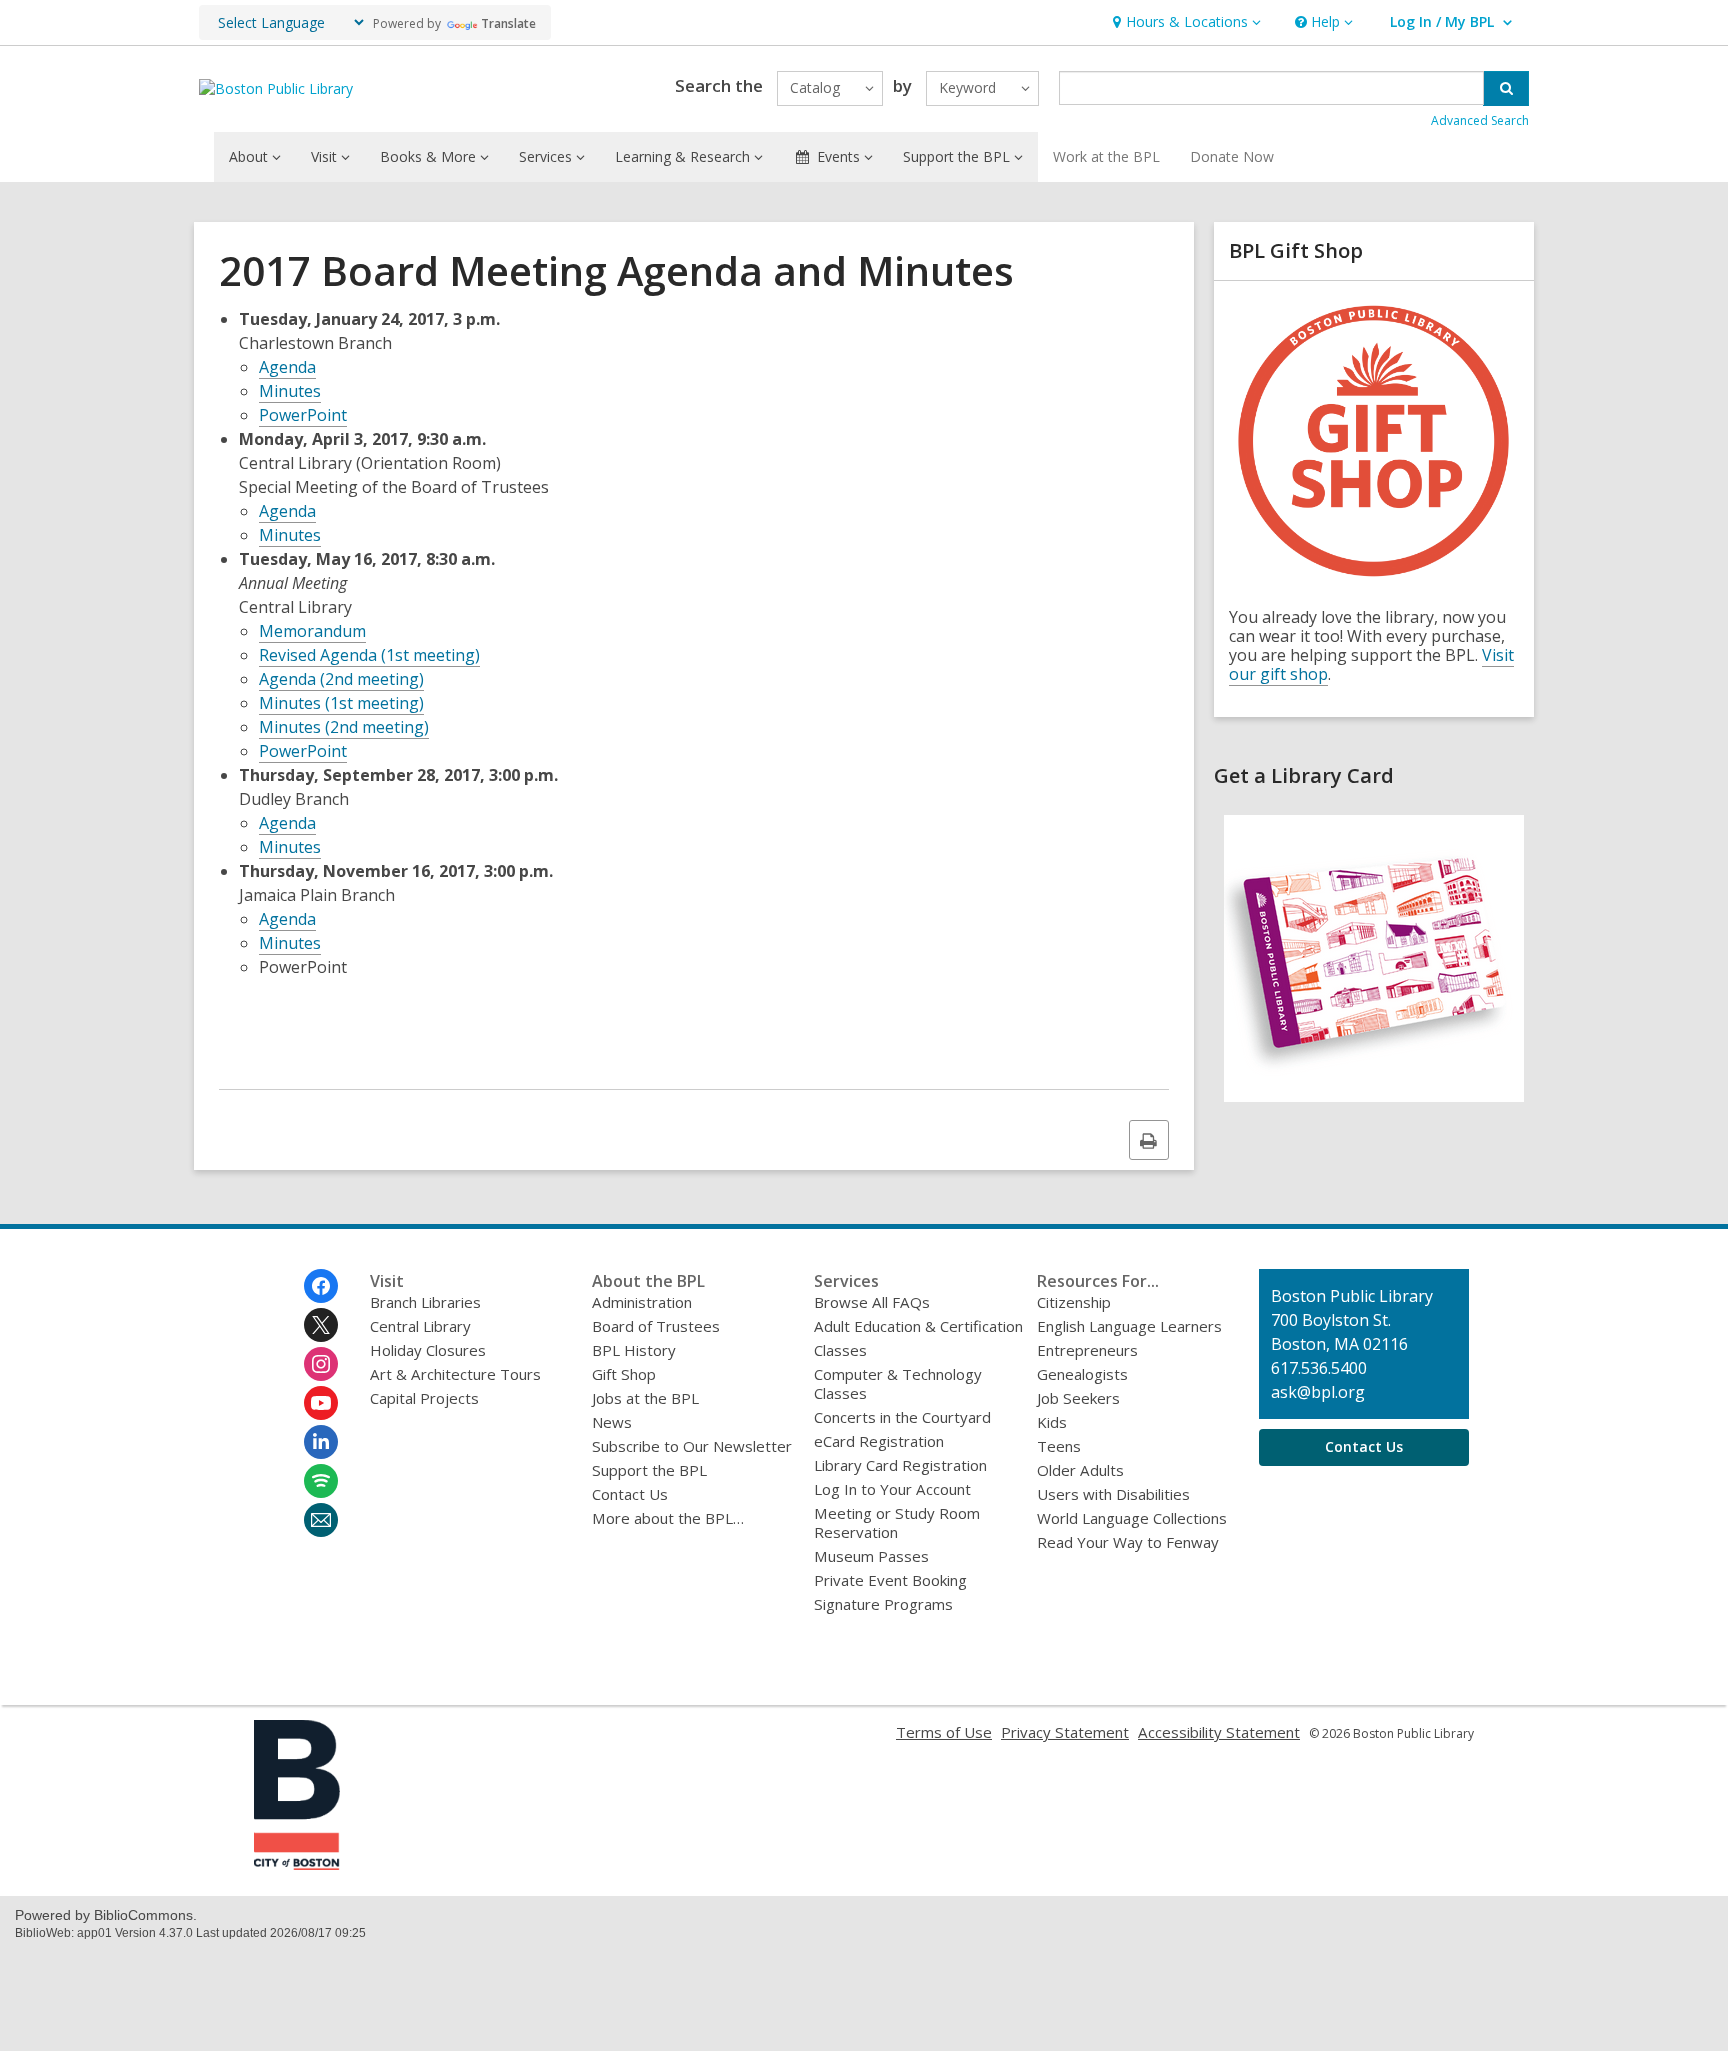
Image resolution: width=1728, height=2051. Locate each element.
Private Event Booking (890, 1580)
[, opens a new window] (1374, 1106)
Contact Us (630, 1494)
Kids (1052, 1422)
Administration (642, 1302)
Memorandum (312, 631)
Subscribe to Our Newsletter (692, 1446)
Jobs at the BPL (645, 1398)
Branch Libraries (425, 1302)
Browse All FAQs (872, 1302)
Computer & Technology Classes (898, 1383)
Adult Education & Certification (918, 1326)
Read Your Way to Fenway (1128, 1542)
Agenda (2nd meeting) (341, 679)
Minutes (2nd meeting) (344, 727)
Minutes (290, 391)
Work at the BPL (1106, 156)
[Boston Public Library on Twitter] (321, 1325)
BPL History (634, 1350)
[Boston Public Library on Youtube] (321, 1403)
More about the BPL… (668, 1518)
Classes (840, 1350)
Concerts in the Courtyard (902, 1417)
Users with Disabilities (1113, 1494)
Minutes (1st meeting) (341, 703)
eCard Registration (879, 1441)
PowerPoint (303, 415)
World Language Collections (1132, 1518)
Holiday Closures (428, 1350)
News (612, 1422)
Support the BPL (649, 1470)
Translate (508, 23)
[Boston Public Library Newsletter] (321, 1520)
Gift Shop (624, 1374)
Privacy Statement (1065, 1732)
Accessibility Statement (1219, 1732)
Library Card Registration (900, 1465)
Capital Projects (424, 1398)
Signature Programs (883, 1604)
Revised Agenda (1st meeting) (369, 655)
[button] (1184, 22)
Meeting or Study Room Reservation (897, 1522)
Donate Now (1232, 156)
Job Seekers (1078, 1398)
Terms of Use (944, 1732)
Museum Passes (871, 1556)
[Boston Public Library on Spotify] (321, 1481)
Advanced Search (1480, 120)
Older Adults (1080, 1470)
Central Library (420, 1326)
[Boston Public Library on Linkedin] (321, 1442)
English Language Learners (1129, 1326)
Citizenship (1074, 1302)
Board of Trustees (656, 1326)
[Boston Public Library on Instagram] (321, 1364)
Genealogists (1082, 1374)
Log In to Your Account (892, 1489)
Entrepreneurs (1087, 1350)
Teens (1059, 1446)
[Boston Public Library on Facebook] (321, 1286)
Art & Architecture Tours (455, 1374)
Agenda (287, 367)
